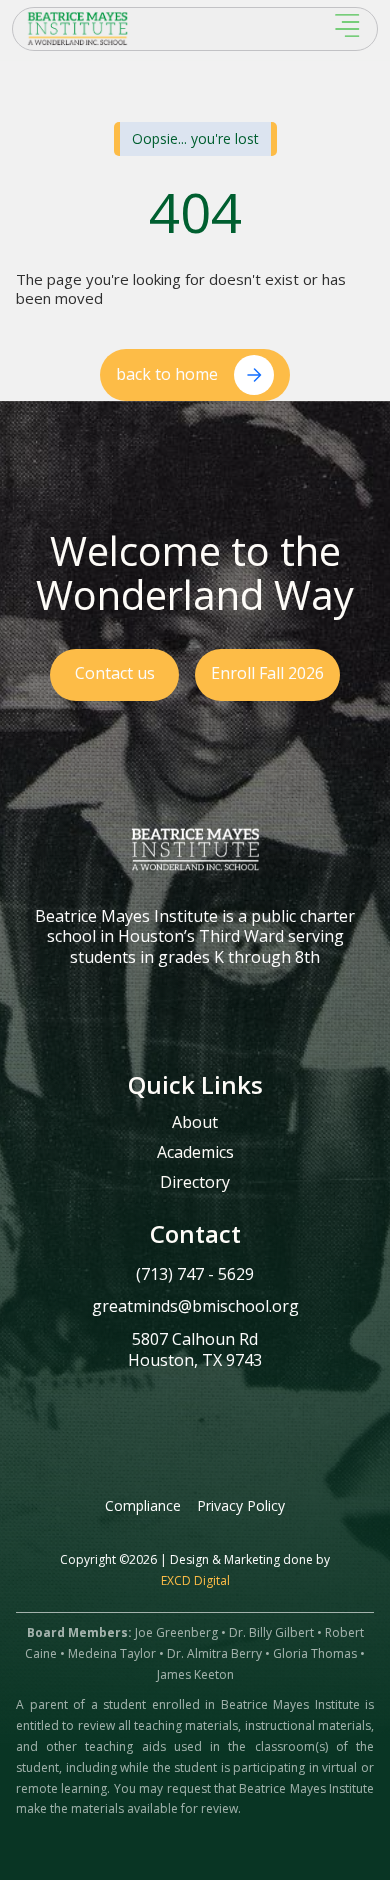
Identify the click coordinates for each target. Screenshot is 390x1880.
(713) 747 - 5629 (195, 1274)
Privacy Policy (241, 1505)
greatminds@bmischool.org (195, 1306)
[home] (126, 28)
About (195, 1123)
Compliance (143, 1505)
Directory (195, 1183)
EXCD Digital (195, 1580)
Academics (195, 1153)
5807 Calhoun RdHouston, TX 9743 (195, 1349)
